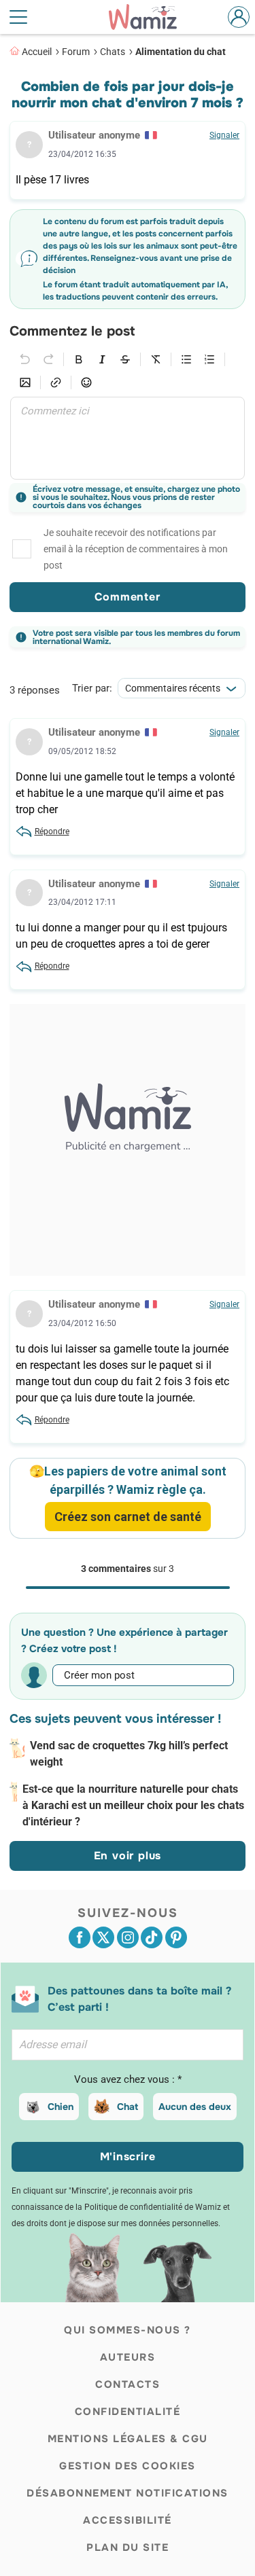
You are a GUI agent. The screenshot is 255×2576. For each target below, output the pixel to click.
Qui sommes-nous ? (128, 2330)
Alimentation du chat (181, 52)
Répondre (52, 831)
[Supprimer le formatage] (156, 359)
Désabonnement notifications (128, 2493)
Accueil (37, 52)
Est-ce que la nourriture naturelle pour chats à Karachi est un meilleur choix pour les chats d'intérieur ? (133, 1805)
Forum (76, 52)
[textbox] (128, 438)
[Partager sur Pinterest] (176, 1937)
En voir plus (128, 1856)
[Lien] (56, 382)
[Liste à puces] (186, 359)
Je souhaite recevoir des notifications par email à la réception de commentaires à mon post (136, 549)
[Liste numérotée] (209, 359)
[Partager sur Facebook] (80, 1937)
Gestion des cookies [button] (128, 2466)
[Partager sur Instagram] (128, 1937)
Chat (128, 2107)
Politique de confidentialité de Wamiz (153, 2207)
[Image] (25, 382)
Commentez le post (72, 332)
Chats (113, 52)
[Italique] (102, 359)
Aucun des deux (195, 2107)
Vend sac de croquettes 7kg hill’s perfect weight (129, 1754)
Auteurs (128, 2357)
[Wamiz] (149, 17)
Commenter (127, 597)
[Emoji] (86, 382)
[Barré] (125, 359)
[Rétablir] (48, 359)
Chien (61, 2107)
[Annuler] (25, 359)
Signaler (224, 135)
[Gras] (79, 359)
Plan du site (128, 2547)
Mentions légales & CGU (128, 2439)
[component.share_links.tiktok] (152, 1937)
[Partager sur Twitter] (103, 1937)
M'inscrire (128, 2157)
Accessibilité (128, 2520)
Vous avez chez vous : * (128, 2079)
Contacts (128, 2384)
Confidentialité (128, 2412)
